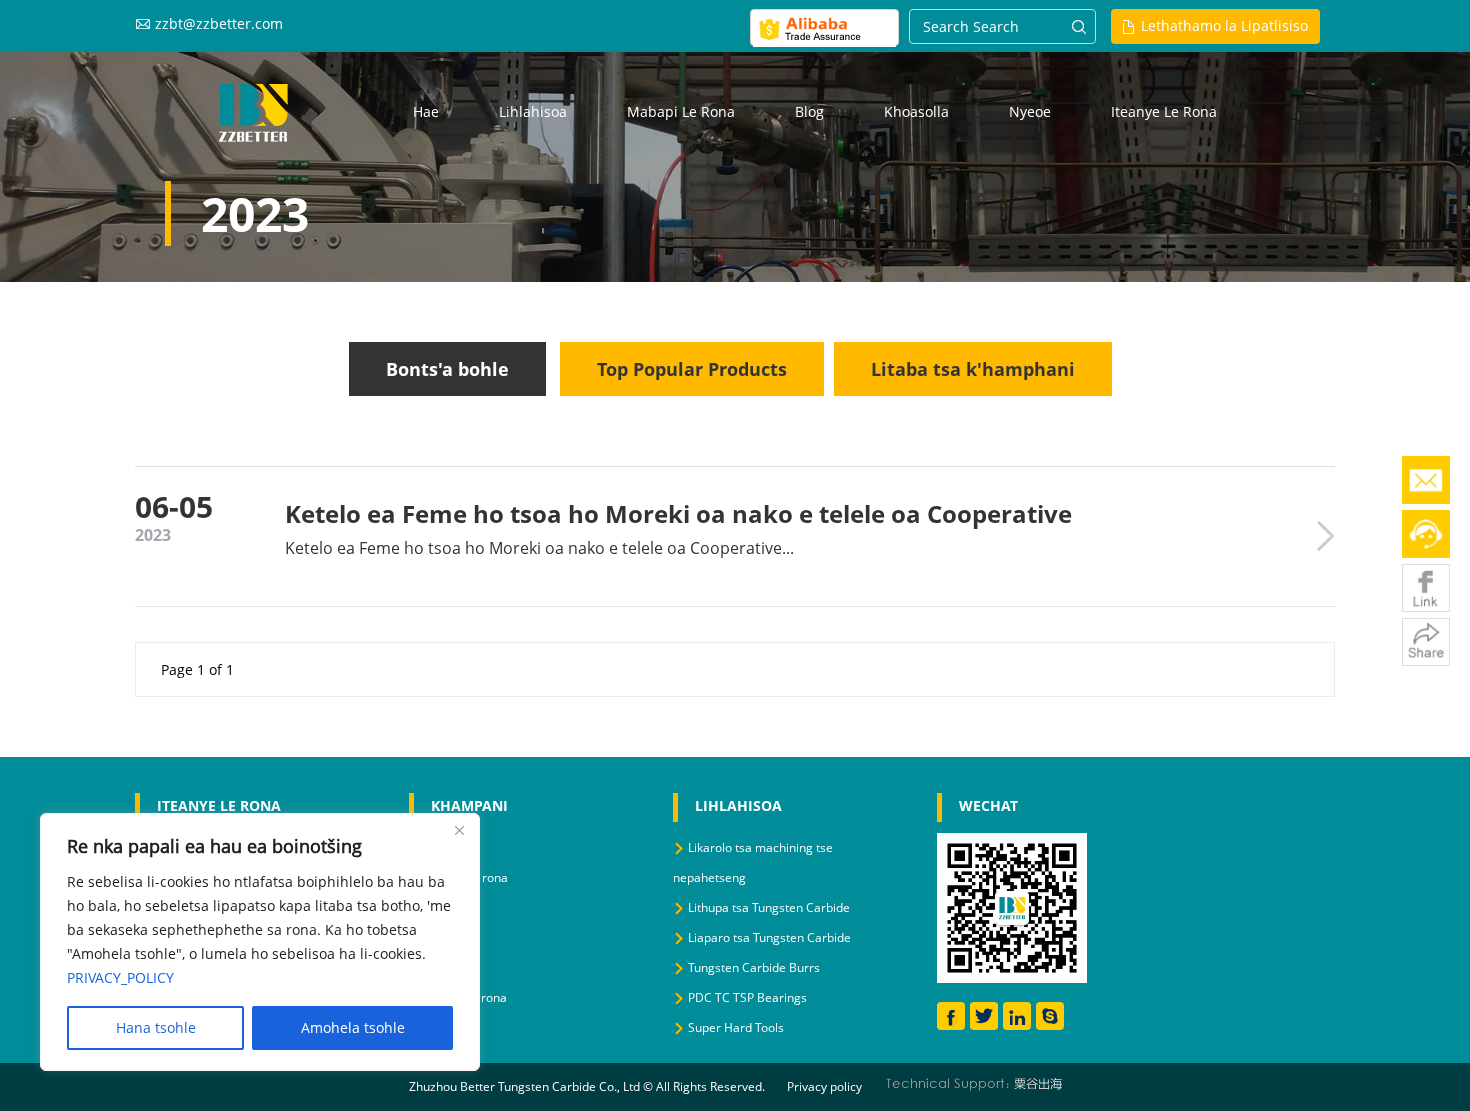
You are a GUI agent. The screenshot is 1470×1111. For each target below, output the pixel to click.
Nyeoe (1030, 111)
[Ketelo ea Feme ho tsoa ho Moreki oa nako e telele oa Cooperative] (1325, 535)
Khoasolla (916, 111)
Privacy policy (824, 1086)
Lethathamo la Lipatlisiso (1224, 25)
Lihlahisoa (533, 111)
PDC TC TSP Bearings (747, 997)
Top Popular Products (692, 369)
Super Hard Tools (736, 1027)
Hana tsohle (156, 1027)
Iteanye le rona (1164, 111)
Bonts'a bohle (447, 369)
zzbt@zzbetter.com (219, 23)
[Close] (459, 830)
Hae (426, 111)
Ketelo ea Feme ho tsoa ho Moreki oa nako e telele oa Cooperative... (539, 548)
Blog (809, 111)
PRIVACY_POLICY (120, 977)
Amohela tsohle (353, 1027)
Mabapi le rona (681, 111)
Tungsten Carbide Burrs (754, 967)
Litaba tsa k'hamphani (973, 369)
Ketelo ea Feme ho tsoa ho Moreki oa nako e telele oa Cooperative (678, 513)
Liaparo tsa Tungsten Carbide (769, 937)
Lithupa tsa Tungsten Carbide (769, 907)
